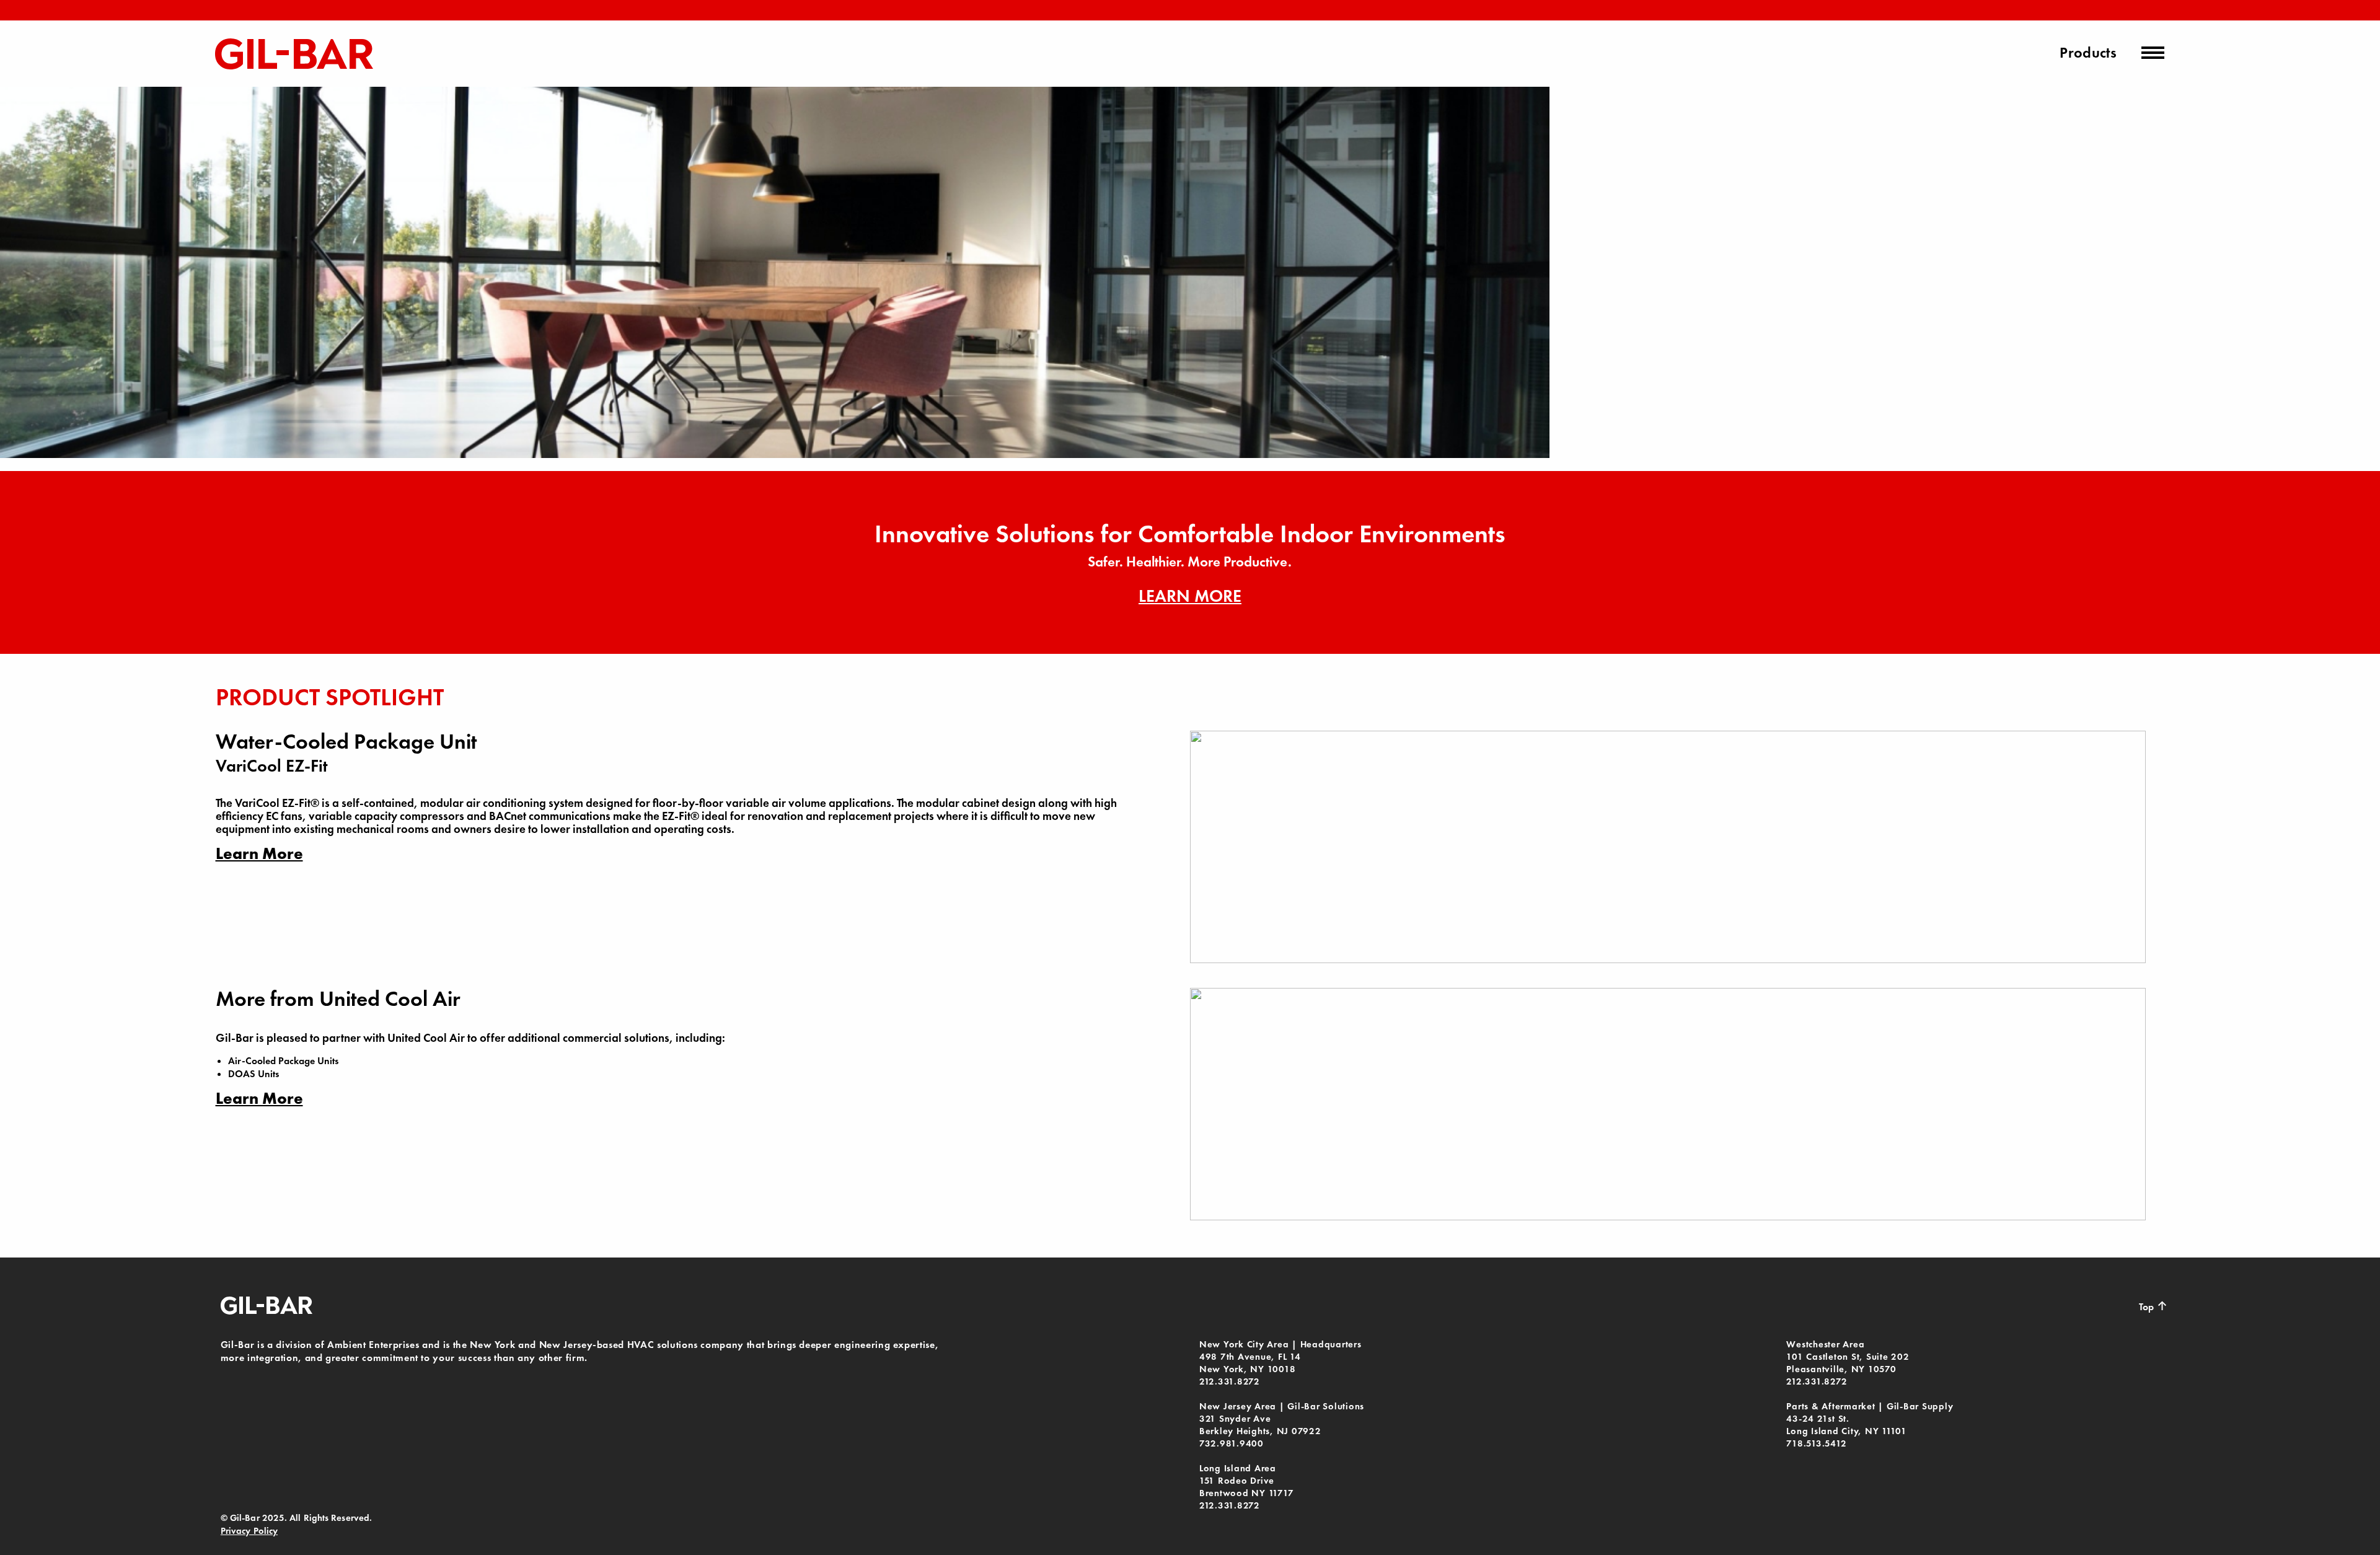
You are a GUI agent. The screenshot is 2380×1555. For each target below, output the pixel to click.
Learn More (1190, 596)
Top (2153, 1306)
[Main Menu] (2153, 53)
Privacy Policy (249, 1531)
